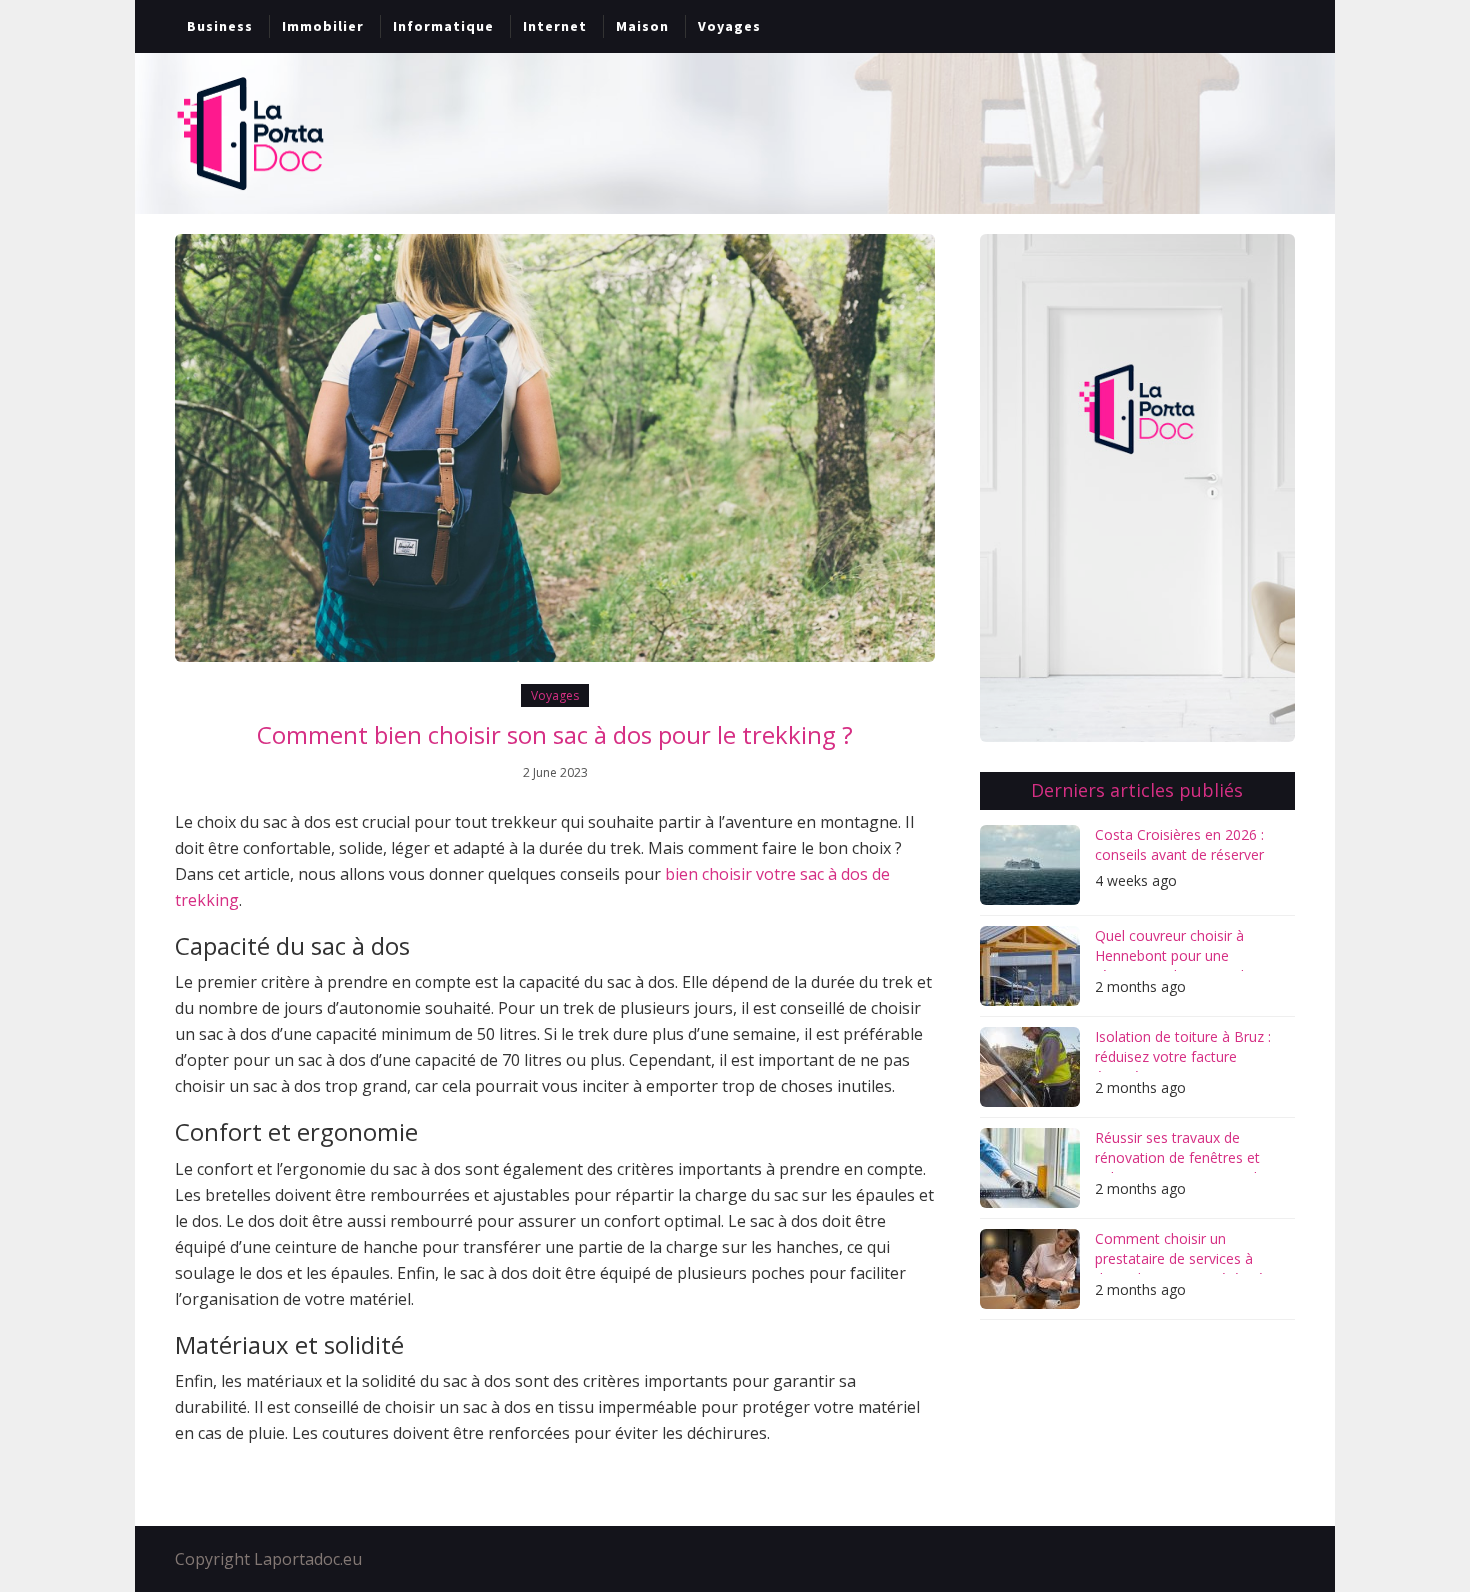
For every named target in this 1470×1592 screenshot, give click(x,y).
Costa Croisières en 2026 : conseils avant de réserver (1179, 844)
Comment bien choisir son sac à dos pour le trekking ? (555, 734)
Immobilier (323, 26)
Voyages (729, 26)
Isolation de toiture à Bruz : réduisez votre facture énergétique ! (1183, 1049)
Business (220, 26)
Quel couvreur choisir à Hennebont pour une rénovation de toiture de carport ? (1173, 948)
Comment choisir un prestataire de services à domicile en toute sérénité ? (1184, 1251)
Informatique (443, 26)
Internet (555, 26)
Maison (642, 26)
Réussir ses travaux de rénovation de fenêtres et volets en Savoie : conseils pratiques (1179, 1150)
